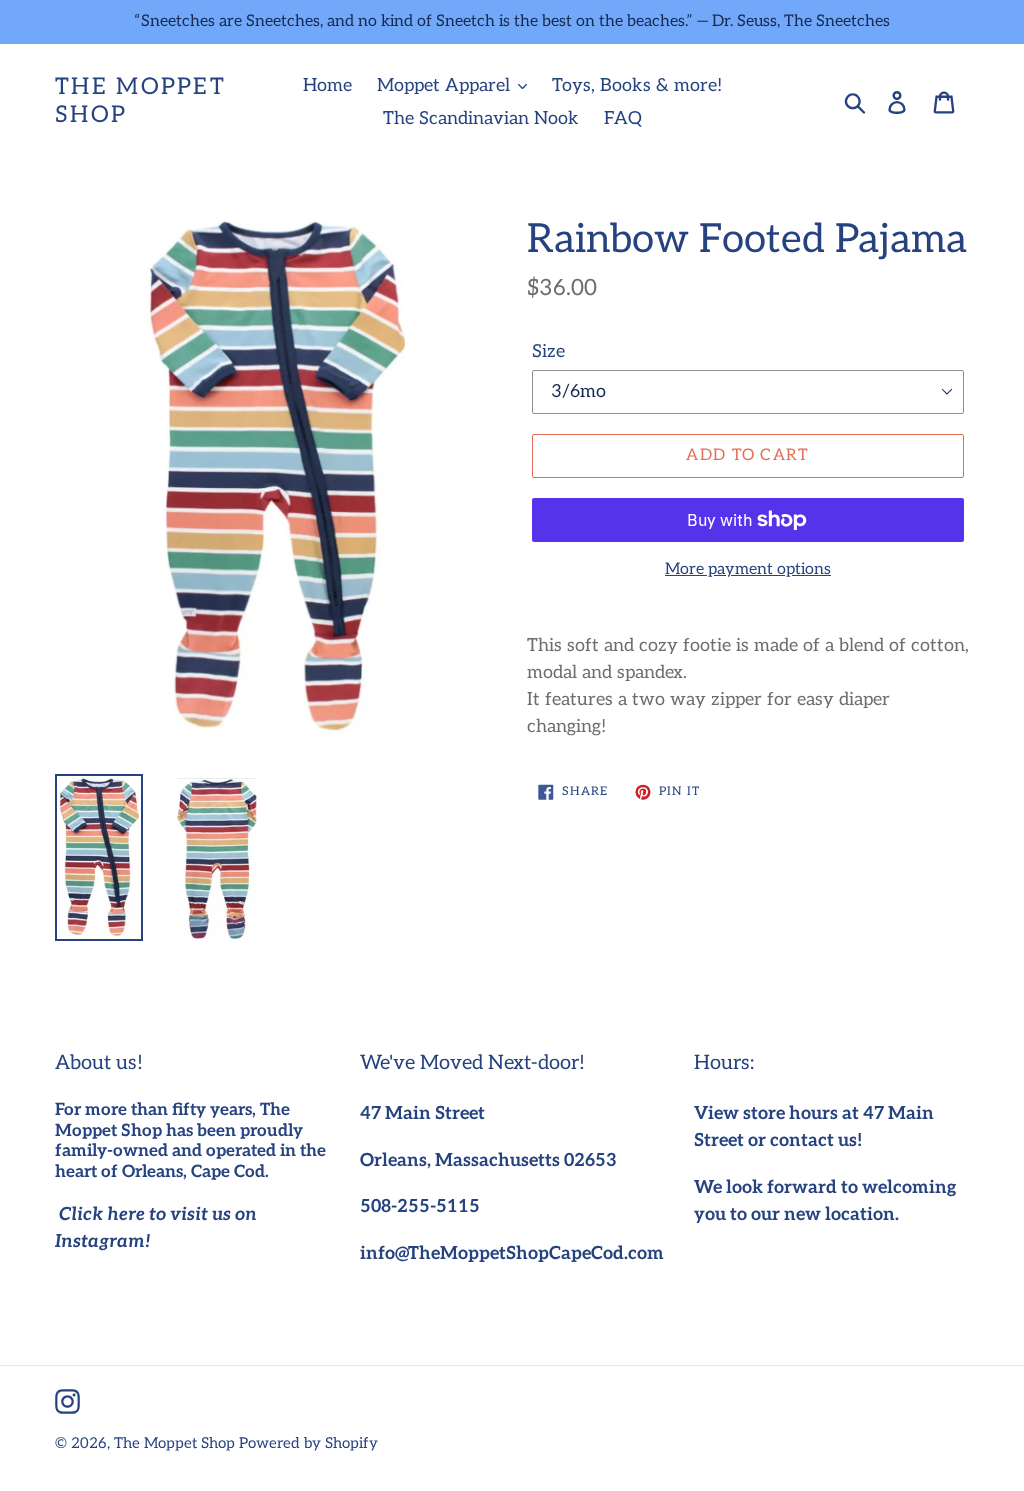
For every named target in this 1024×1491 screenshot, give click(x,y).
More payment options (748, 569)
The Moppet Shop (140, 101)
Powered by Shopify (308, 1443)
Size (548, 351)
